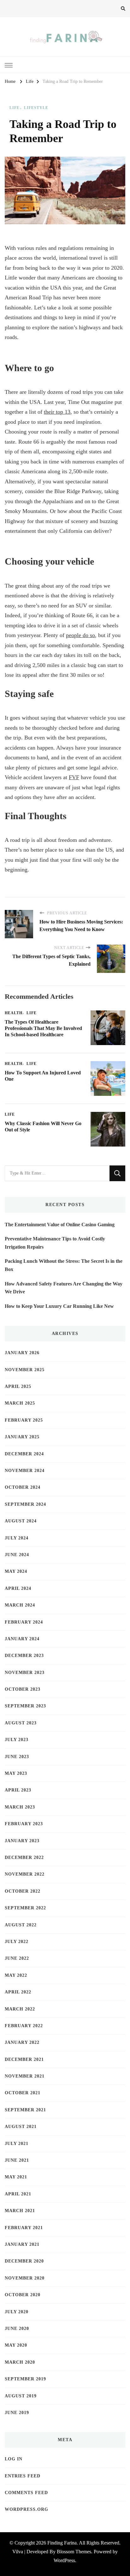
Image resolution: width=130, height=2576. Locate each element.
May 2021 (16, 2177)
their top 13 (57, 412)
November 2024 (25, 1471)
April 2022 (18, 1992)
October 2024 (23, 1487)
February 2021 (24, 2228)
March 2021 (20, 2211)
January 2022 (22, 2042)
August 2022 (21, 1925)
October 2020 (23, 2295)
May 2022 (16, 1975)
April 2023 (18, 1790)
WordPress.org (27, 2509)
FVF (74, 777)
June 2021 (17, 2160)
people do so (80, 635)
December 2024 (24, 1454)
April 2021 (18, 2194)
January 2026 (22, 1353)
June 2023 (17, 1757)
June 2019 (17, 2413)
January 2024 (22, 1639)
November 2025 (25, 1370)
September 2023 (25, 1706)
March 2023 (20, 1807)
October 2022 (23, 1891)
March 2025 (20, 1403)
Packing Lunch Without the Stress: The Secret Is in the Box (64, 1265)
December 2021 (24, 2059)
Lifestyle (36, 108)
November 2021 (25, 2076)
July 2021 (17, 2144)
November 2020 (25, 2278)
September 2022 (25, 1908)
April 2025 (18, 1386)
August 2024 (21, 1521)
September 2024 (25, 1504)
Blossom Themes (74, 2552)
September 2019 (25, 2379)
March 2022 (20, 2009)
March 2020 (20, 2362)
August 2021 (21, 2127)
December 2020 (24, 2261)
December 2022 (24, 1857)
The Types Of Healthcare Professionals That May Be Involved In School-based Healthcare (43, 1028)
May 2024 (16, 1571)
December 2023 (24, 1656)
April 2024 (18, 1588)
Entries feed (23, 2476)
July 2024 (17, 1538)
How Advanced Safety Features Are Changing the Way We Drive (64, 1288)
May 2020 (16, 2345)
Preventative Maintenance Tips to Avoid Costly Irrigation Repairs (55, 1243)
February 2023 (24, 1824)
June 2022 (17, 1958)
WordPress (64, 2560)
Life (15, 108)
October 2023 (23, 1689)
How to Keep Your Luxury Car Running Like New (59, 1306)
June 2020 (17, 2329)
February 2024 (24, 1622)
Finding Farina (62, 2543)
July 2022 (17, 1942)
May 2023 (16, 1773)
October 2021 (23, 2093)
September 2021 (25, 2110)
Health (14, 1013)
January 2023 (22, 1841)
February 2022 (24, 2026)
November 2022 (25, 1874)
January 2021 (22, 2244)
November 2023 (25, 1673)
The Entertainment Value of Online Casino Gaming (60, 1225)
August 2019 (21, 2396)
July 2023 (17, 1740)
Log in (14, 2459)
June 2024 (17, 1555)
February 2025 (24, 1420)
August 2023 (21, 1723)
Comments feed (26, 2493)
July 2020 (17, 2312)
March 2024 (20, 1605)
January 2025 (22, 1437)
